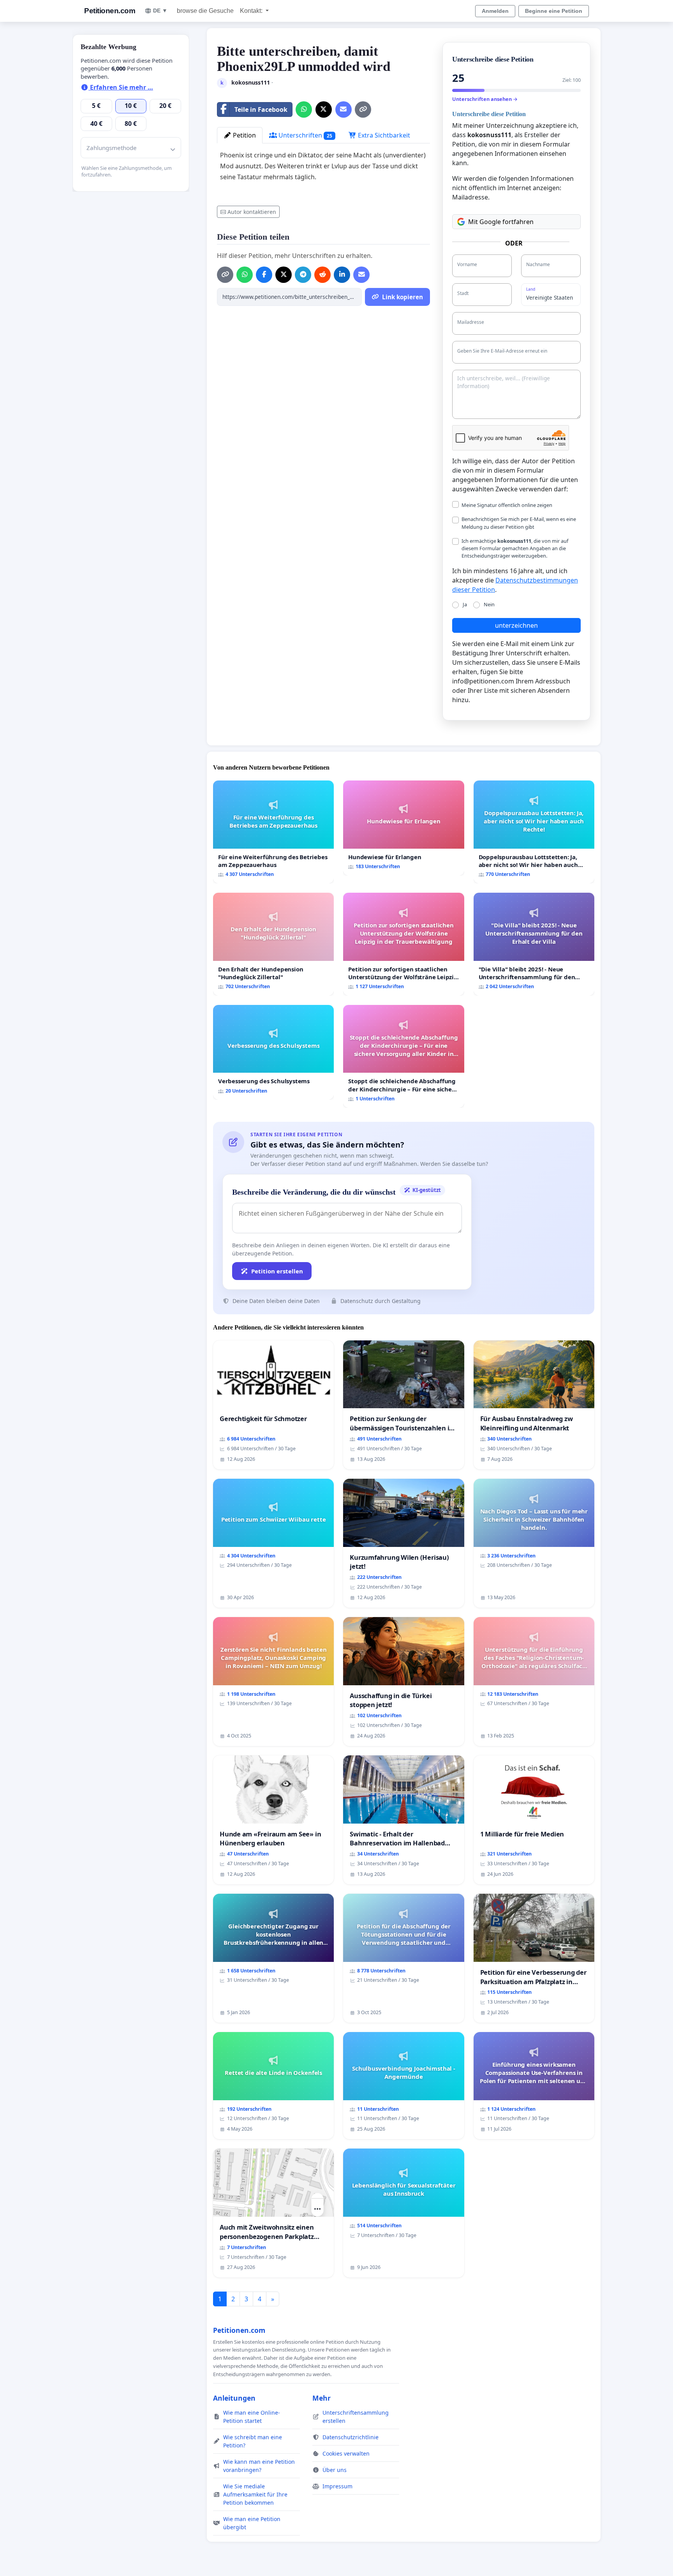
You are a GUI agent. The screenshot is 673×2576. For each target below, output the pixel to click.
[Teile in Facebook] (264, 275)
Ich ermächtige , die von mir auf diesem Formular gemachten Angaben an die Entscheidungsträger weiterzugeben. (515, 548)
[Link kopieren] (363, 109)
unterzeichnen (516, 625)
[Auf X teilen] (324, 109)
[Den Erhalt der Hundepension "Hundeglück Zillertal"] (273, 944)
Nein (489, 604)
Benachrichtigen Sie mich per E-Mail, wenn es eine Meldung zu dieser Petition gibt (519, 523)
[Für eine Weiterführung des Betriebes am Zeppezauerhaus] (273, 832)
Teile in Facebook (261, 109)
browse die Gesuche (205, 11)
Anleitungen (234, 2398)
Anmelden (495, 11)
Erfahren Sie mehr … (121, 87)
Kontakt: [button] (252, 11)
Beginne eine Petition (554, 11)
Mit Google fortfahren (501, 222)
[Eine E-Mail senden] (344, 109)
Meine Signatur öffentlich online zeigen (507, 505)
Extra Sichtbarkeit (383, 135)
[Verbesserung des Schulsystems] (273, 1052)
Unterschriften (305, 135)
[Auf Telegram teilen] (303, 275)
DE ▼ (160, 11)
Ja (465, 604)
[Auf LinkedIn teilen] (342, 275)
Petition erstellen (277, 1271)
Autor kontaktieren (252, 212)
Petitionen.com (110, 11)
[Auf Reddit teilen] (322, 275)
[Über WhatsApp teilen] (304, 109)
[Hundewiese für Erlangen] (403, 828)
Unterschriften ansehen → (485, 99)
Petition (244, 135)
